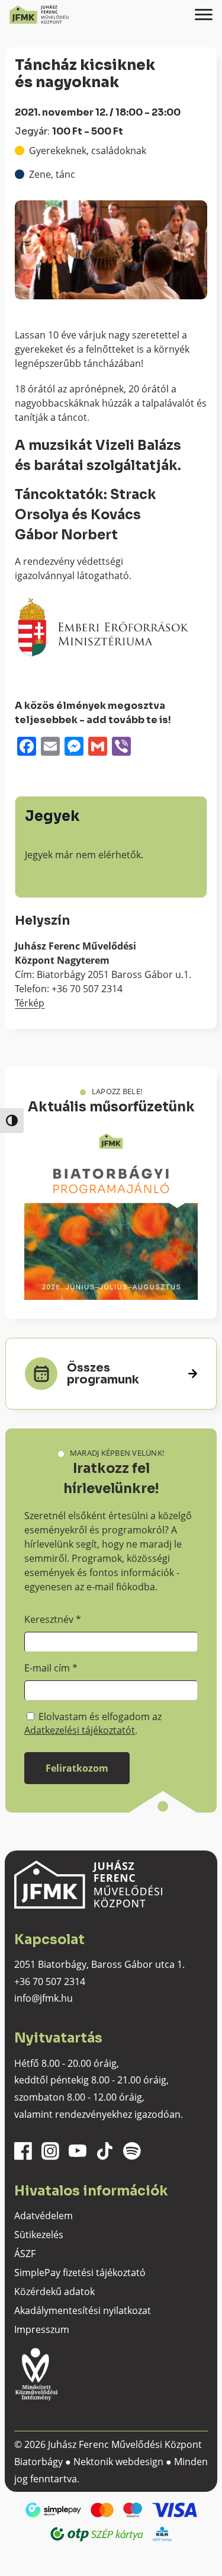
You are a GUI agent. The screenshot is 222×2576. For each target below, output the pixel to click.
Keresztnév (53, 1619)
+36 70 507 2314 (50, 1981)
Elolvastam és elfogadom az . (93, 1723)
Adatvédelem (44, 2216)
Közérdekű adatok (54, 2291)
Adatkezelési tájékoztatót (80, 1730)
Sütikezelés (39, 2235)
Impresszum (42, 2329)
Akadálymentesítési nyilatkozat (83, 2310)
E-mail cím (51, 1668)
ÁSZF (25, 2254)
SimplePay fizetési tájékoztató (80, 2273)
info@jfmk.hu (44, 1998)
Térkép (30, 1003)
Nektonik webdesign (118, 2462)
